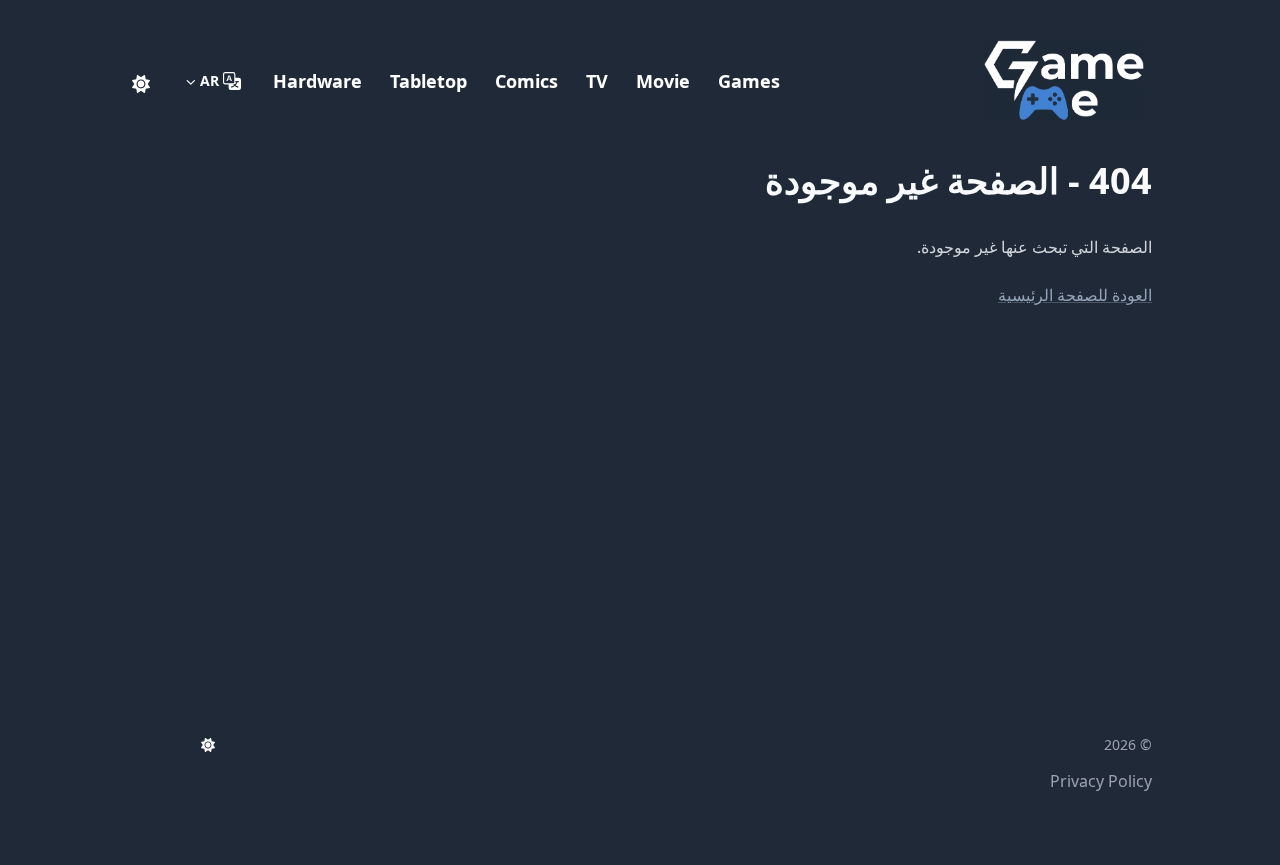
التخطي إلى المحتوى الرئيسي (1027, 18)
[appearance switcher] (141, 81)
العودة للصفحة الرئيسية (1075, 295)
